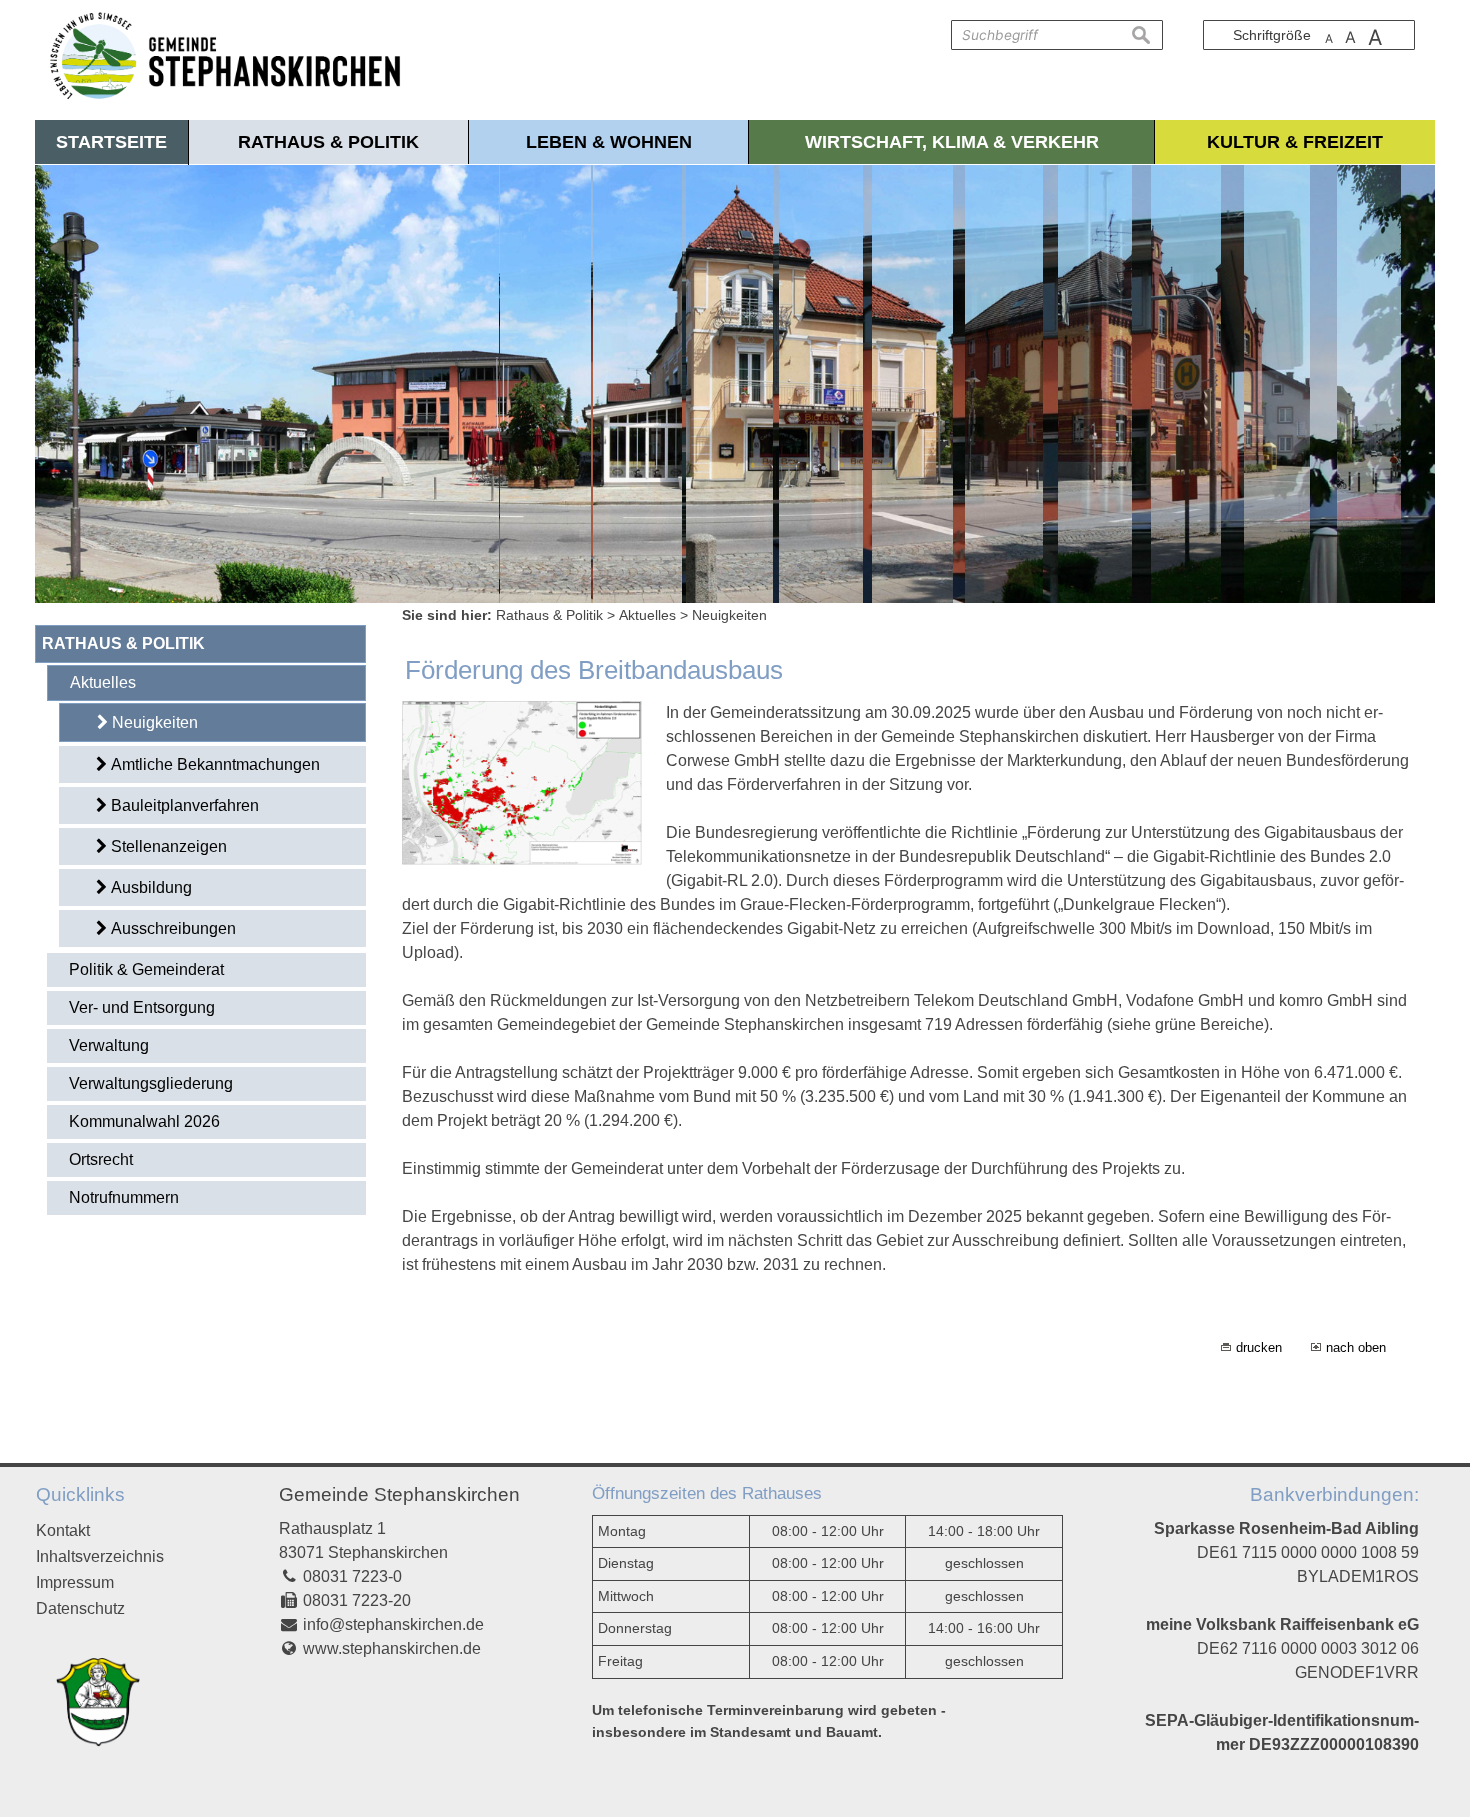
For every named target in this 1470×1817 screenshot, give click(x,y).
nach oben (1356, 1347)
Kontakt (63, 1530)
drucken (1259, 1347)
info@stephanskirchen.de (393, 1624)
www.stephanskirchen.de (392, 1648)
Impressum (75, 1582)
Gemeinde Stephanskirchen (399, 1494)
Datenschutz (80, 1608)
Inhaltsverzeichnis (100, 1556)
